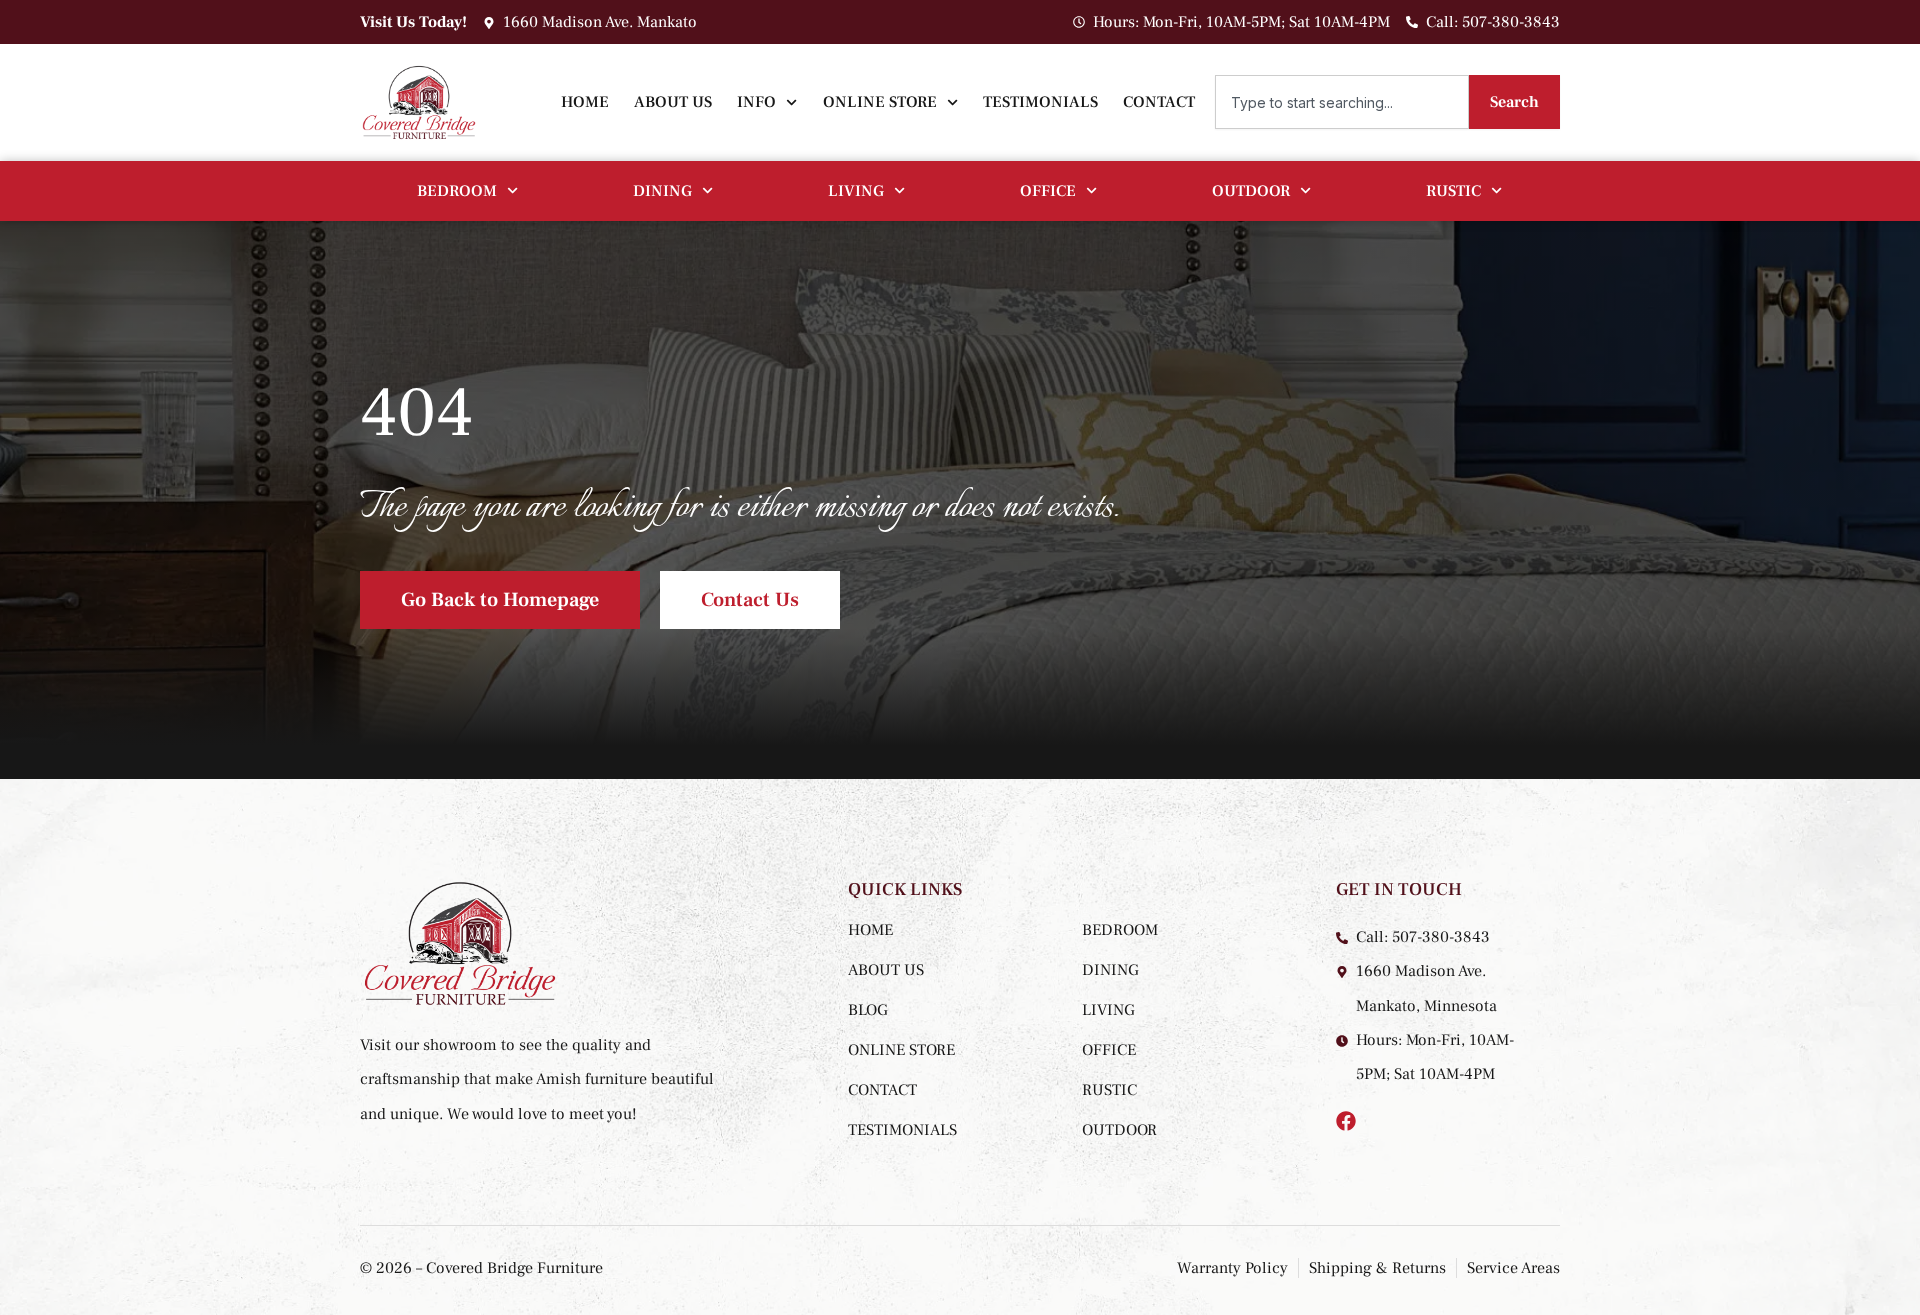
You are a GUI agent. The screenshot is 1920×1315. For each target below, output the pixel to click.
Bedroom (457, 191)
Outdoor (1251, 191)
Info (756, 102)
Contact (1159, 102)
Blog (868, 1010)
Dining (662, 191)
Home (585, 102)
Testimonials (1040, 102)
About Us (673, 102)
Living (856, 191)
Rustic (1453, 191)
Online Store (880, 102)
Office (1048, 191)
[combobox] (1342, 102)
